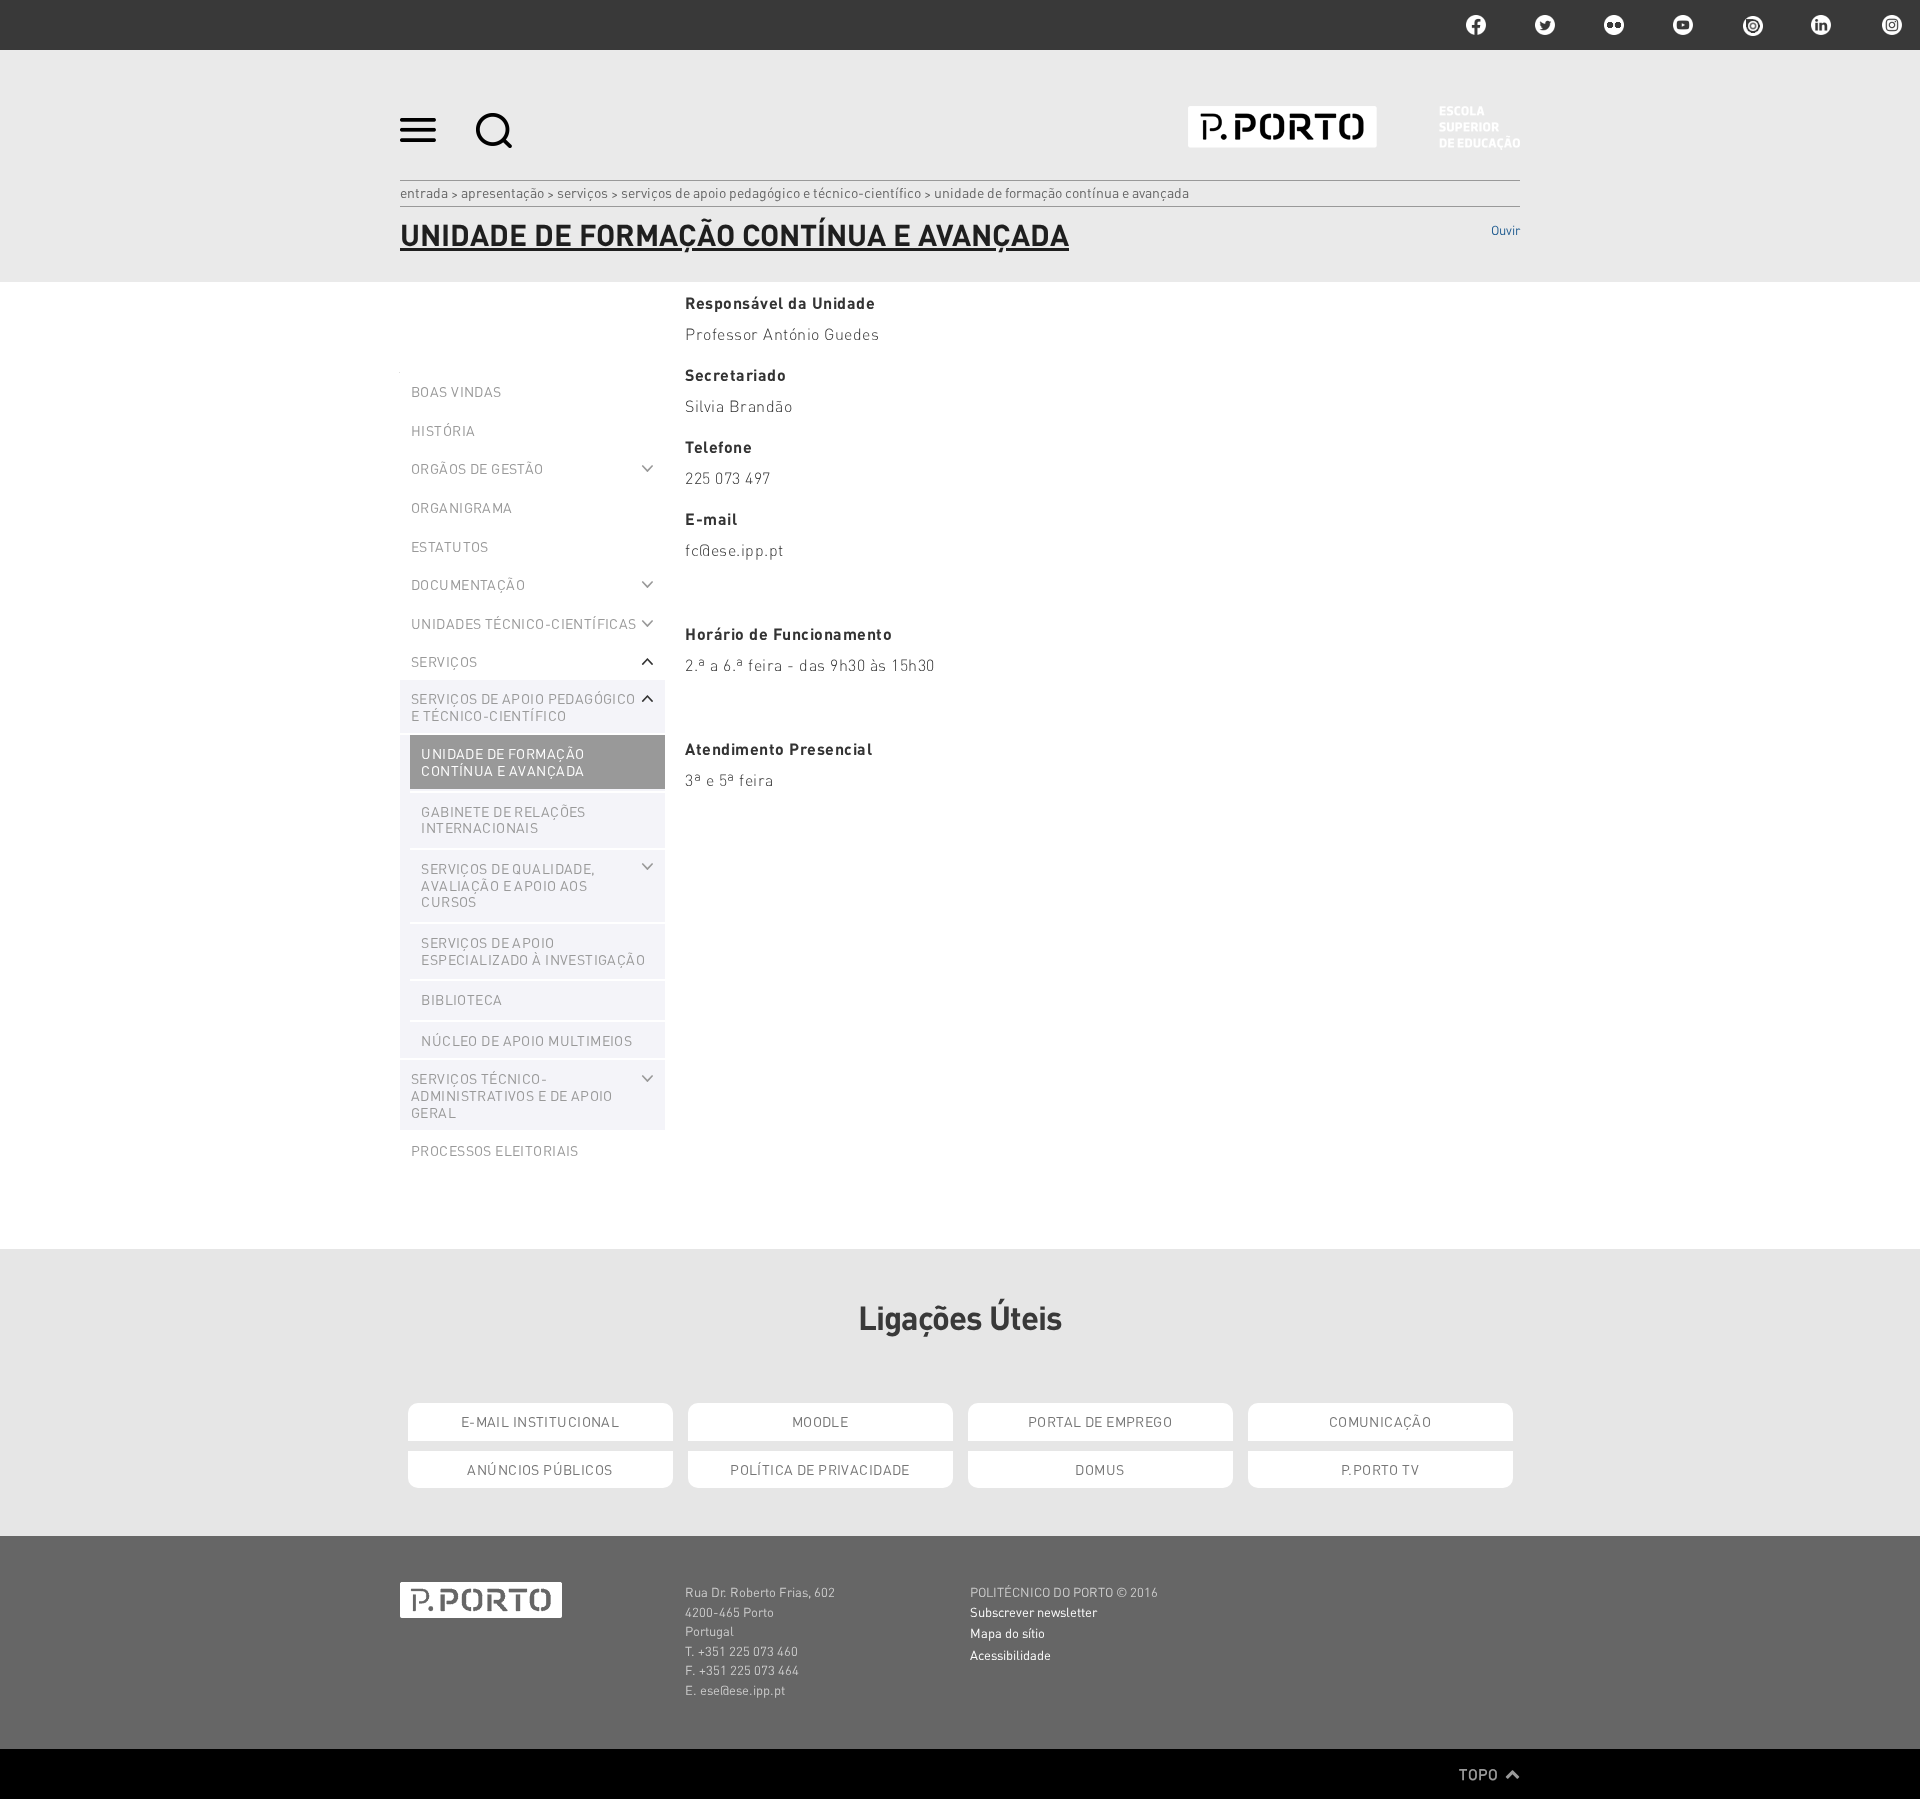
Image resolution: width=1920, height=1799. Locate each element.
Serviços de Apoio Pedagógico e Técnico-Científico (771, 192)
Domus (1099, 1469)
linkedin (1821, 25)
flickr (1614, 25)
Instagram (1890, 25)
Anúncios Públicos (539, 1469)
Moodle (820, 1421)
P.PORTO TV (1380, 1469)
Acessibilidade (1010, 1654)
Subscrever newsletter (1033, 1611)
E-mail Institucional (540, 1421)
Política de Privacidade (820, 1469)
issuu (1752, 25)
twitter (1545, 25)
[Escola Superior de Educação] (1354, 128)
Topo (1480, 1774)
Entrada (424, 192)
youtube (1683, 25)
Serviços (582, 192)
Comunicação (1380, 1421)
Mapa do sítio (1007, 1632)
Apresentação (502, 192)
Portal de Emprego (1100, 1421)
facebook (1476, 25)
